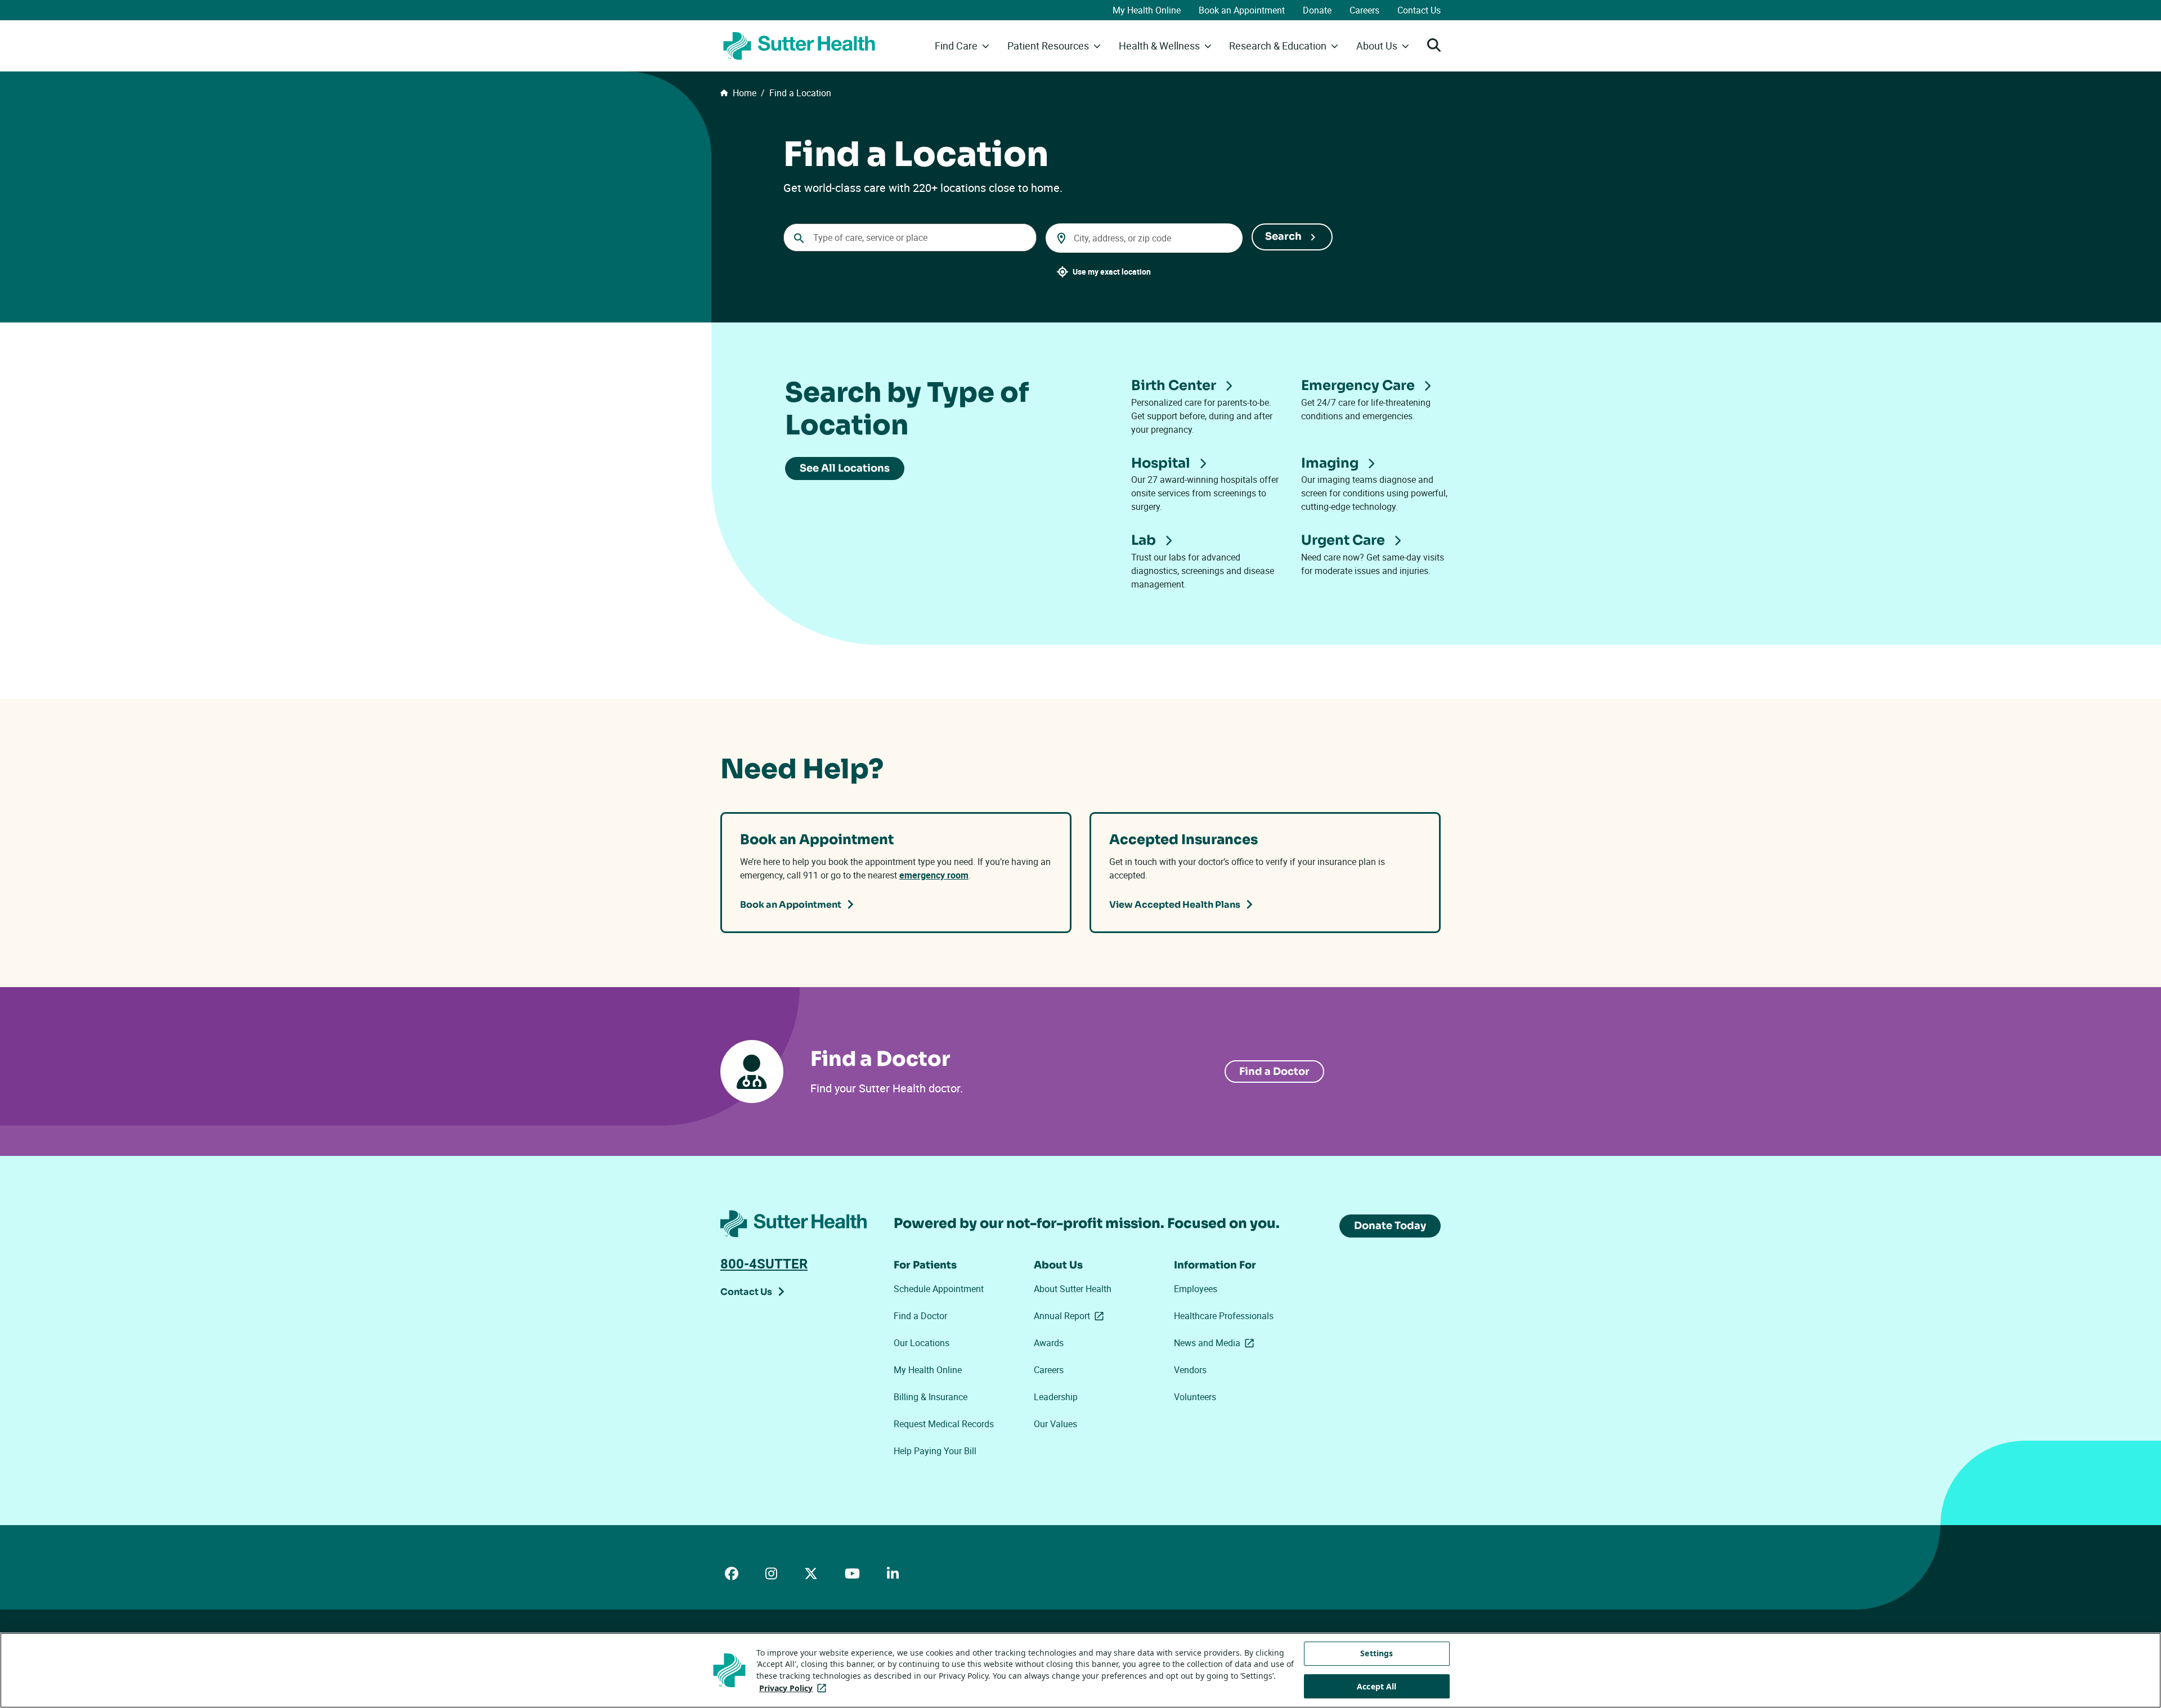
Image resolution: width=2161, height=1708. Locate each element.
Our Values (1055, 1424)
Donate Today (1390, 1226)
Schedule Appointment (939, 1289)
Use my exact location (1112, 272)
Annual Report (1071, 1316)
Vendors (1190, 1370)
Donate (1317, 10)
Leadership (1056, 1397)
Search (1283, 236)
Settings (1377, 1653)
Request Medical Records (944, 1424)
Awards (1049, 1343)
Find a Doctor (1274, 1072)
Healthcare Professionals (1224, 1316)
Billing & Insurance (931, 1397)
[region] (1080, 1670)
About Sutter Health (1073, 1289)
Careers (1364, 10)
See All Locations (845, 468)
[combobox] (910, 237)
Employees (1196, 1289)
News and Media (1216, 1343)
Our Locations (922, 1343)
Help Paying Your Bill (935, 1451)
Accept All (1377, 1686)
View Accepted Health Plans (1175, 905)
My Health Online (1147, 10)
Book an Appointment (1242, 10)
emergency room (934, 875)
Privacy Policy (795, 1688)
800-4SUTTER (764, 1263)
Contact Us (1419, 10)
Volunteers (1195, 1397)
